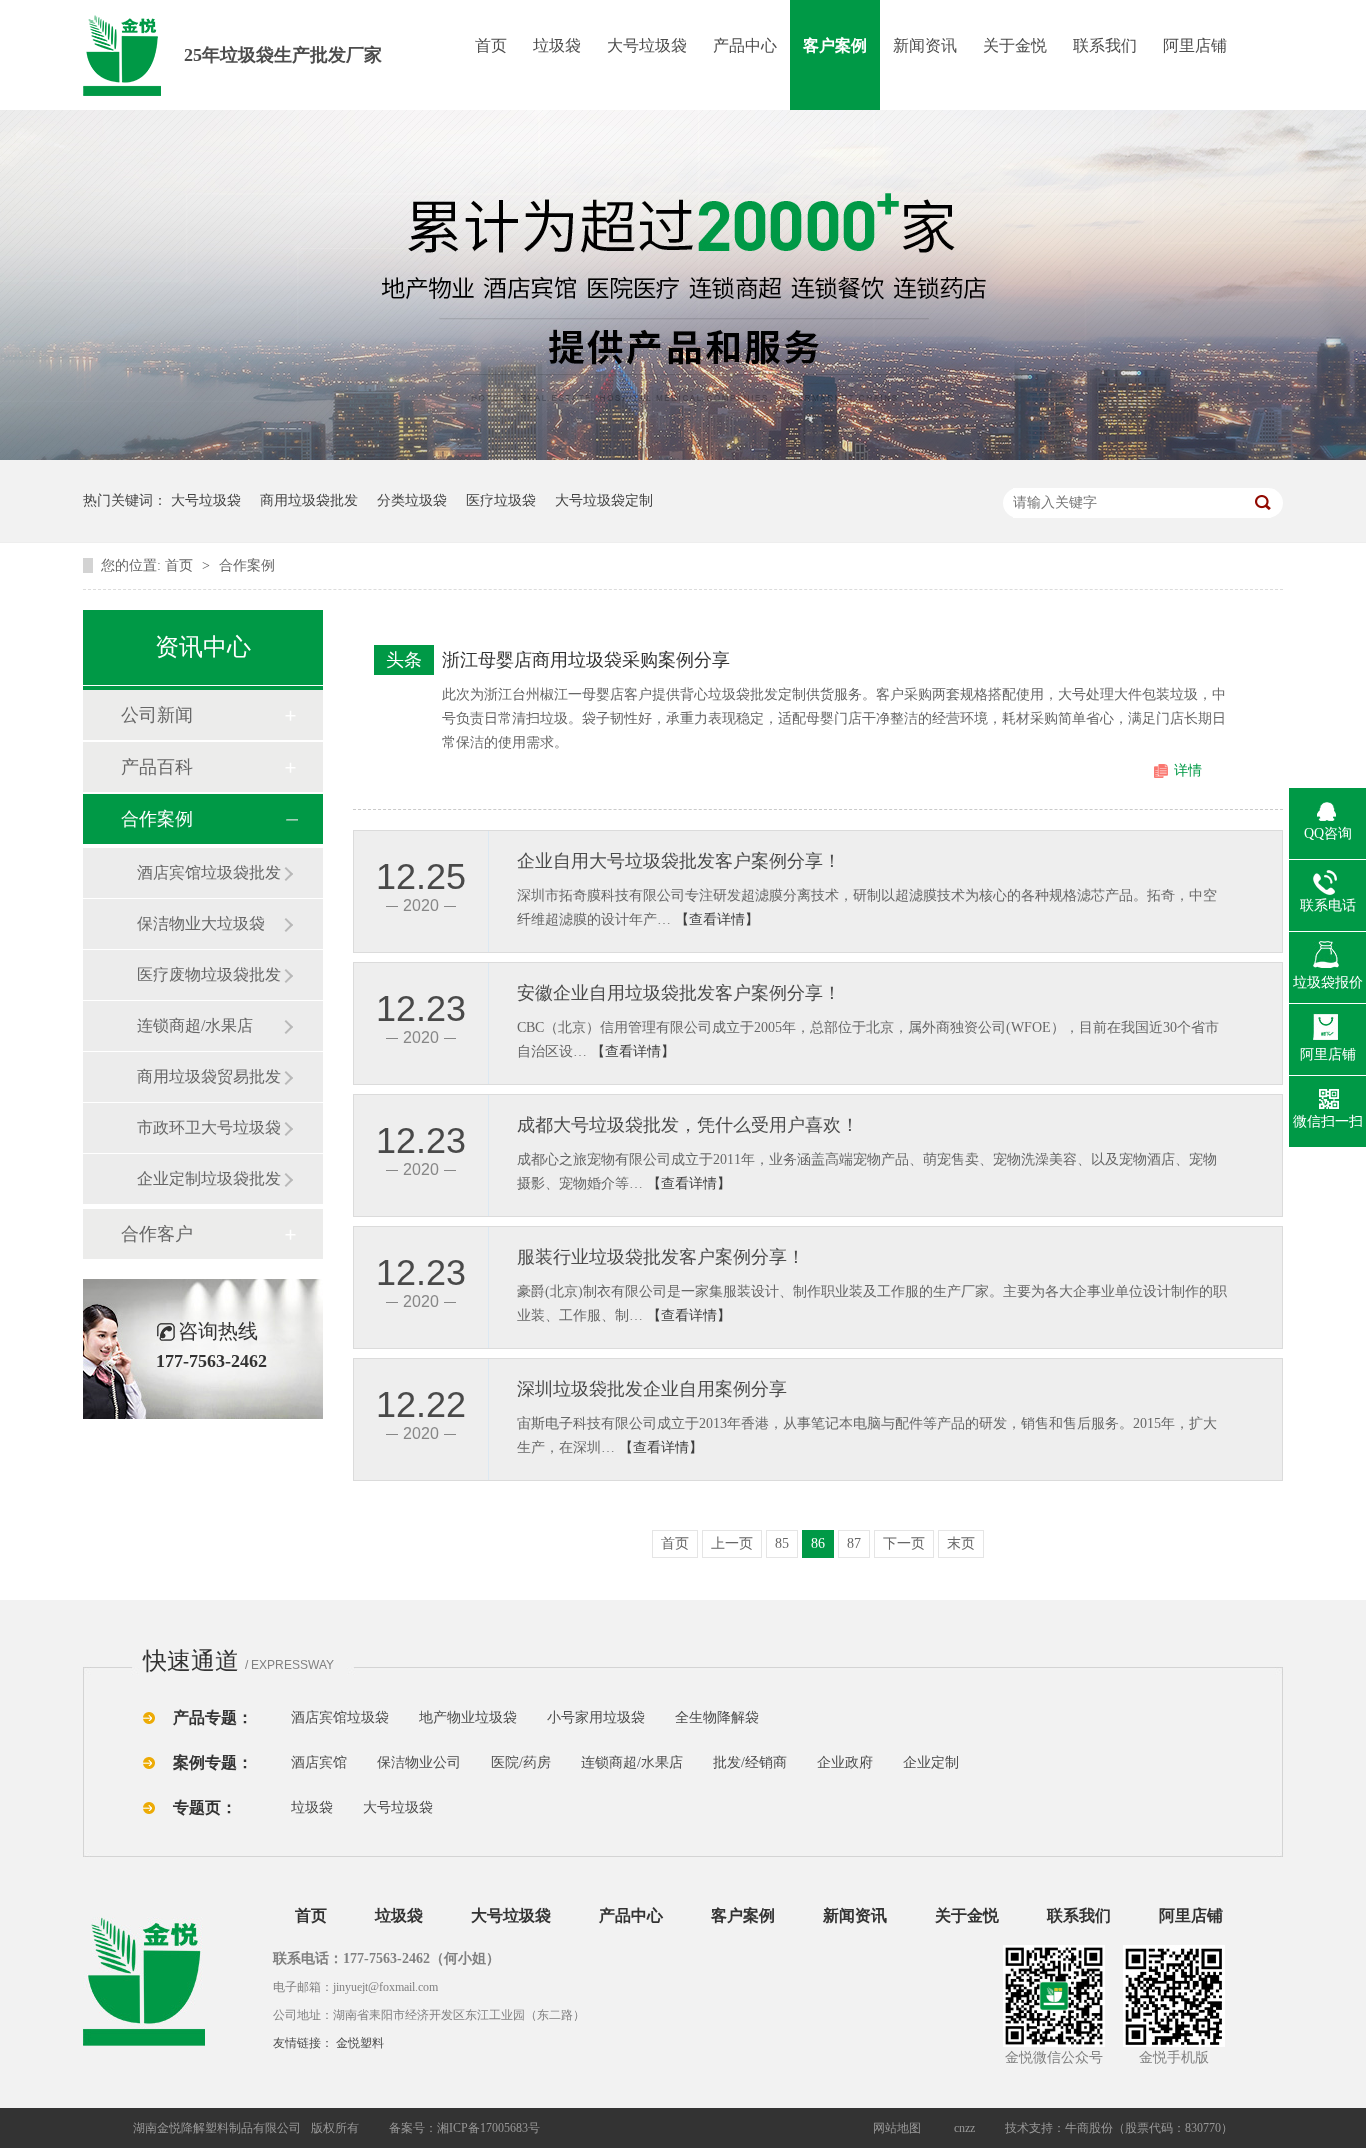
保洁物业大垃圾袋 (201, 923)
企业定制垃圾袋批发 (209, 1178)
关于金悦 (1015, 45)
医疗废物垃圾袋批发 (209, 974)
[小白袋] (793, 1717)
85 (782, 1543)
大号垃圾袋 (647, 45)
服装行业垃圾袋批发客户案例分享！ (661, 1257)
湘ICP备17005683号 (488, 2128)
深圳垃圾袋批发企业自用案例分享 (652, 1389)
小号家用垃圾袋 (596, 1717)
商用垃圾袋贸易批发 (209, 1076)
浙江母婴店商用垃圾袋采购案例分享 (586, 660)
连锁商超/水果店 (195, 1025)
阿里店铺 (1195, 45)
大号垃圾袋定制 (604, 500)
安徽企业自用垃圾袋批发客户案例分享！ (679, 993)
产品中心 (745, 45)
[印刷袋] (831, 1717)
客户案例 (835, 45)
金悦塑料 (360, 2043)
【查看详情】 (717, 919)
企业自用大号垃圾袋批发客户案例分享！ (679, 861)
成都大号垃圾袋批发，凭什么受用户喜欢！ (688, 1125)
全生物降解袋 (717, 1717)
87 (854, 1543)
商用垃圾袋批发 (309, 500)
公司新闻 (157, 715)
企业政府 (845, 1762)
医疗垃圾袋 (501, 500)
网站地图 (897, 2128)
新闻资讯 (925, 45)
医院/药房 (521, 1762)
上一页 (732, 1543)
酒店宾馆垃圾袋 (340, 1717)
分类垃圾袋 (412, 500)
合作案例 (247, 565)
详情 (1188, 770)
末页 (961, 1543)
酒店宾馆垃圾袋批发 (209, 872)
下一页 (904, 1543)
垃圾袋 (557, 45)
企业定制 (931, 1762)
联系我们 (1105, 45)
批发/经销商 (750, 1762)
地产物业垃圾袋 (468, 1717)
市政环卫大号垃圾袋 (209, 1127)
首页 (491, 45)
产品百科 (157, 767)
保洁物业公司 (419, 1762)
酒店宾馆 (319, 1762)
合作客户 (157, 1234)
